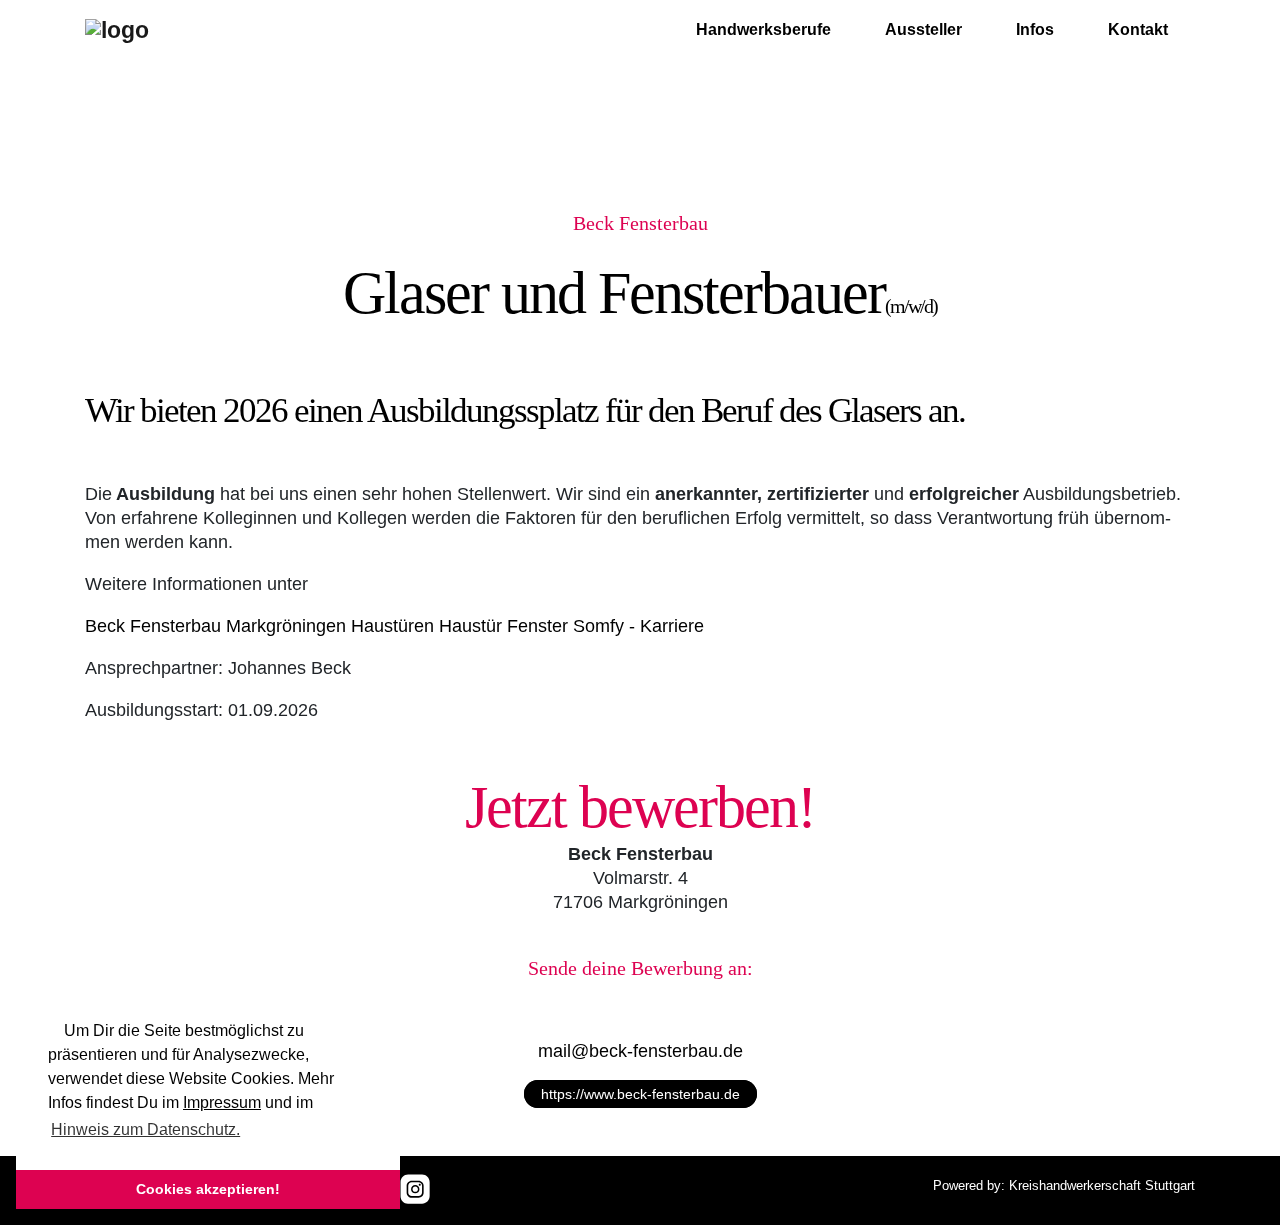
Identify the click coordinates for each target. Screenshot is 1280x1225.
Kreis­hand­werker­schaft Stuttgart (1102, 1185)
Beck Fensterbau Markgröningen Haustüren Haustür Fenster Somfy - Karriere (394, 626)
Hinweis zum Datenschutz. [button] (145, 1129)
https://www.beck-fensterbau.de (640, 1094)
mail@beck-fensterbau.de (640, 1051)
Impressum (222, 1102)
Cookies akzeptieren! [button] (208, 1189)
